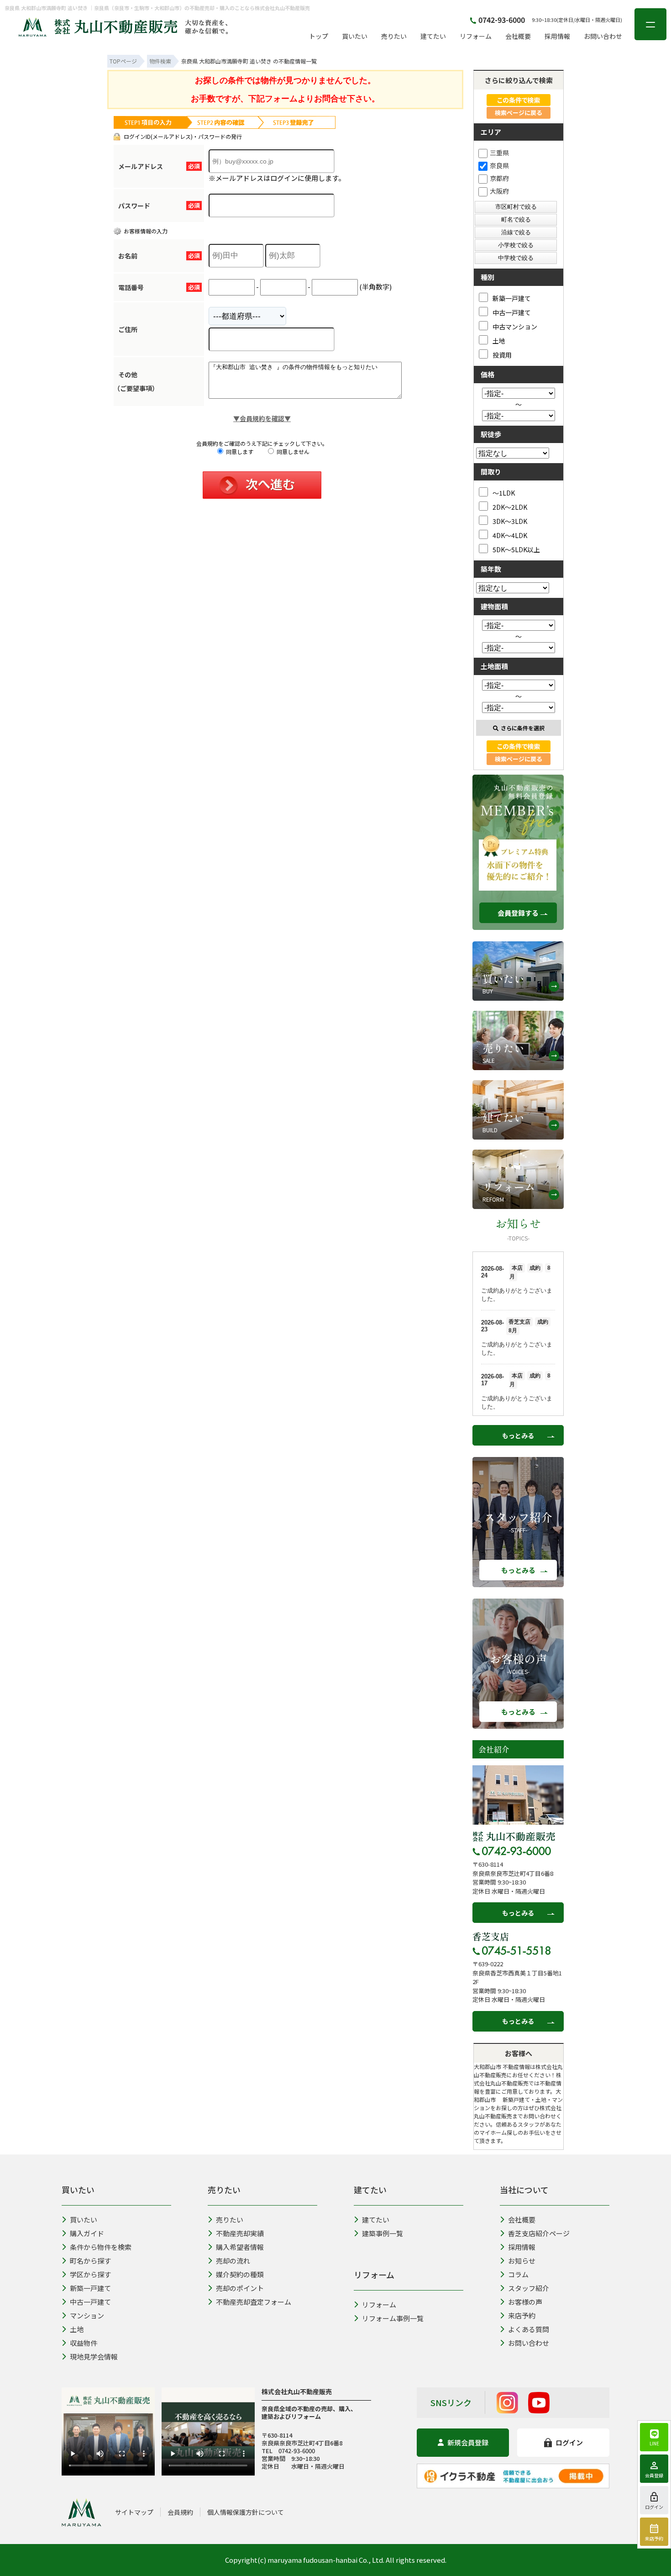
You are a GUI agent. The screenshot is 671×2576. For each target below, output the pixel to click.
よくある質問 (529, 2329)
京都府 (499, 178)
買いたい (355, 36)
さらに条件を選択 (523, 728)
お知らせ (522, 2261)
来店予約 (522, 2315)
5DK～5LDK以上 (516, 549)
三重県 (499, 153)
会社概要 (518, 36)
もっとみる (518, 1436)
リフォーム (476, 36)
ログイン (569, 2442)
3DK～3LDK (510, 521)
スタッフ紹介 (529, 2288)
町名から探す (90, 2261)
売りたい (394, 36)
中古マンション (515, 326)
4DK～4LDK (510, 535)
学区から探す (90, 2274)
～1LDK (504, 493)
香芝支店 (491, 1937)
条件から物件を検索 (101, 2247)
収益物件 (84, 2343)
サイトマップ (134, 2512)
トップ (319, 36)
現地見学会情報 (94, 2357)
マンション (87, 2315)
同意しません (292, 451)
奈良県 (499, 165)
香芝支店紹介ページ (539, 2233)
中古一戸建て (512, 312)
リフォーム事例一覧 (393, 2318)
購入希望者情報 (240, 2247)
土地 (499, 340)
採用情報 (557, 36)
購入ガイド (87, 2233)
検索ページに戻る (519, 113)
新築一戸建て (512, 298)
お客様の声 (525, 2302)
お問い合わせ (603, 36)
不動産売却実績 (240, 2233)
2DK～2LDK (510, 507)
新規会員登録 (468, 2442)
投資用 (502, 355)
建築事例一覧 (383, 2233)
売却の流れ (233, 2261)
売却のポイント (240, 2288)
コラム (518, 2274)
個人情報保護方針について (246, 2512)
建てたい (433, 36)
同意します (239, 451)
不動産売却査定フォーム (254, 2302)
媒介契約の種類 (240, 2274)
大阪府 (499, 191)
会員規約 (180, 2512)
